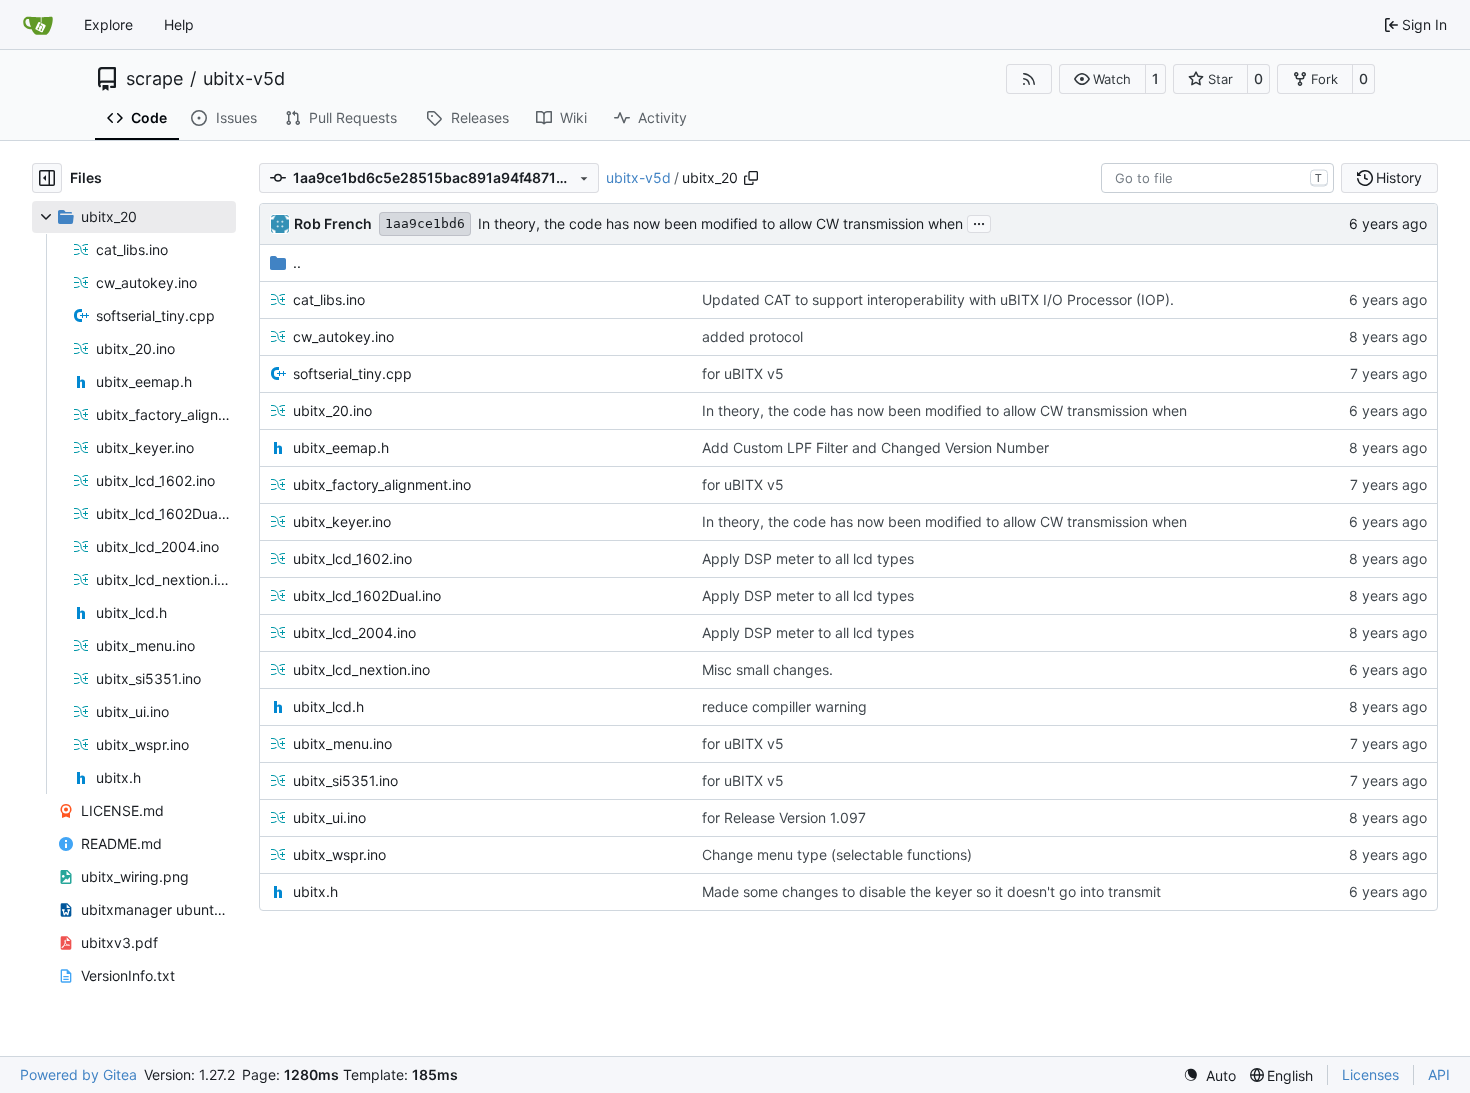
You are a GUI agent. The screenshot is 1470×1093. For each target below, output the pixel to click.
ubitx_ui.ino (329, 817)
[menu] (1209, 1075)
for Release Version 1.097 (784, 817)
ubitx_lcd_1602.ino (352, 558)
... (979, 221)
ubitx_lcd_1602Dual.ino (367, 595)
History (1399, 177)
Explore (108, 24)
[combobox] (1217, 178)
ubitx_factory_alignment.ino (382, 484)
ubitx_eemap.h (341, 447)
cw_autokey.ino (343, 336)
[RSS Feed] (1029, 79)
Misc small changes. (767, 669)
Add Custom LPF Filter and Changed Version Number (875, 447)
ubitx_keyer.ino (342, 521)
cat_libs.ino (329, 299)
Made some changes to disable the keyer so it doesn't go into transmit (931, 891)
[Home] (38, 25)
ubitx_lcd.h (328, 706)
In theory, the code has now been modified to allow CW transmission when (720, 223)
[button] (1102, 79)
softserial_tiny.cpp (352, 373)
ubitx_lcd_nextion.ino (361, 669)
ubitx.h (315, 891)
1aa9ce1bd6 (425, 223)
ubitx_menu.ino (342, 743)
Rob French (333, 223)
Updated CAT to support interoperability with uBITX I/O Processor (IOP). (938, 299)
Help (179, 24)
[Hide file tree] (47, 178)
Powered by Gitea (78, 1074)
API (1439, 1074)
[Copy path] (751, 178)
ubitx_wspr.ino (339, 854)
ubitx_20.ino (332, 410)
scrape (154, 79)
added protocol (752, 336)
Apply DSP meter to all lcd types (808, 558)
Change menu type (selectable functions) (837, 854)
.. (297, 262)
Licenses (1370, 1074)
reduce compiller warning (784, 706)
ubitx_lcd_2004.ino (354, 632)
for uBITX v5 (743, 373)
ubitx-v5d (244, 79)
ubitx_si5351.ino (345, 780)
